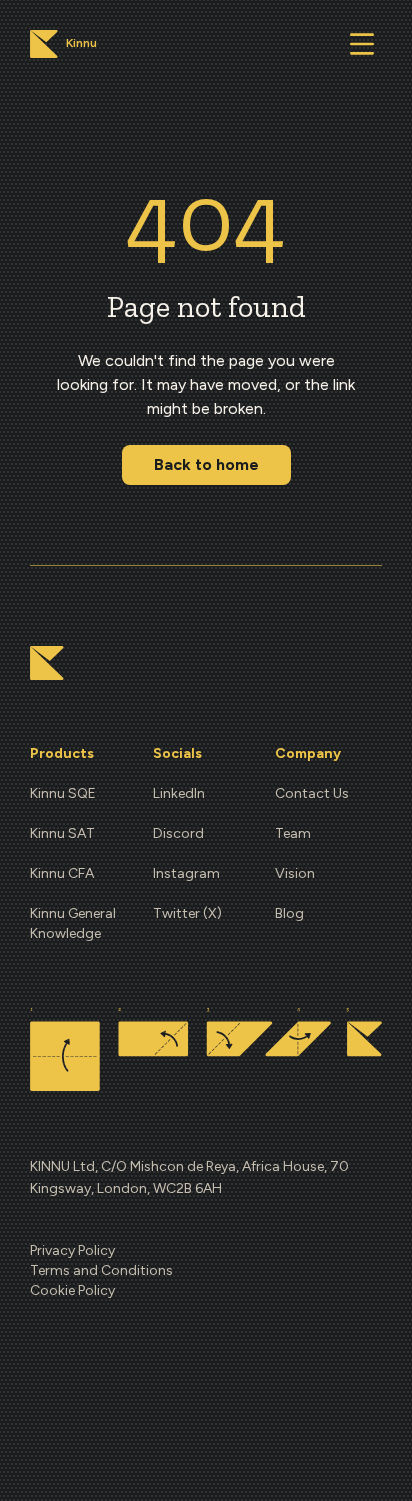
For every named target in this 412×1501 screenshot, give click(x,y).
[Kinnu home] (47, 663)
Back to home (206, 464)
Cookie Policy (72, 1290)
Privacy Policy (72, 1250)
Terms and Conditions (101, 1270)
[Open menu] (362, 44)
